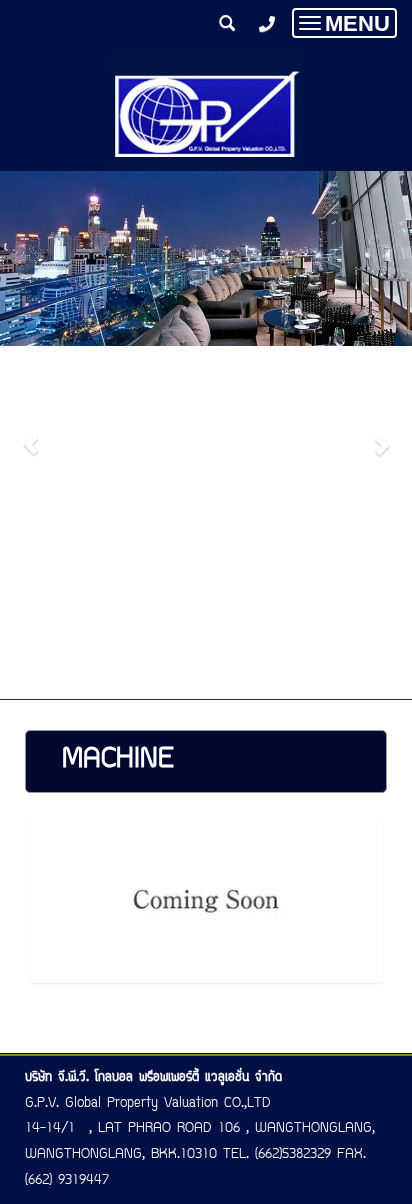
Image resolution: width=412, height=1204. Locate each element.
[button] (31, 435)
